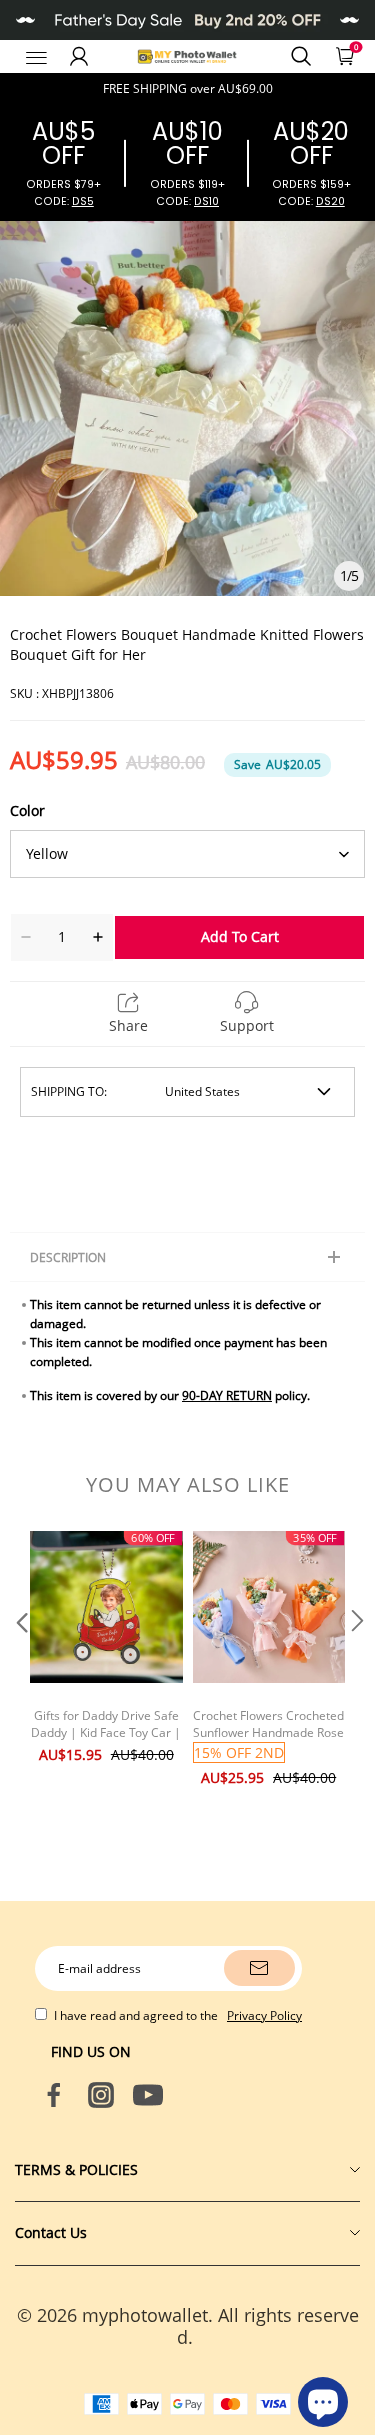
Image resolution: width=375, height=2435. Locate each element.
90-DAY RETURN (227, 1395)
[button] (20, 1661)
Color (27, 810)
